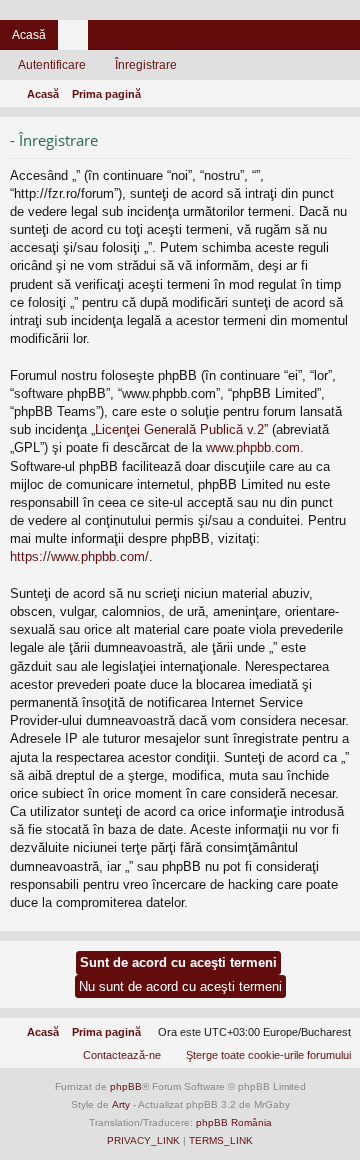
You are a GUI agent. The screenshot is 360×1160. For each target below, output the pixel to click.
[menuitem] (259, 1055)
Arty (121, 1104)
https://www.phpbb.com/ (79, 556)
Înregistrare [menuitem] (349, 39)
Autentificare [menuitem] (319, 39)
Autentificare (52, 65)
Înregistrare (146, 65)
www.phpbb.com (253, 447)
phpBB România (234, 1122)
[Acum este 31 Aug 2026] (341, 94)
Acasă (29, 35)
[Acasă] (180, 10)
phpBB (126, 1086)
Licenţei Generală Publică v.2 (179, 429)
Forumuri (77, 39)
